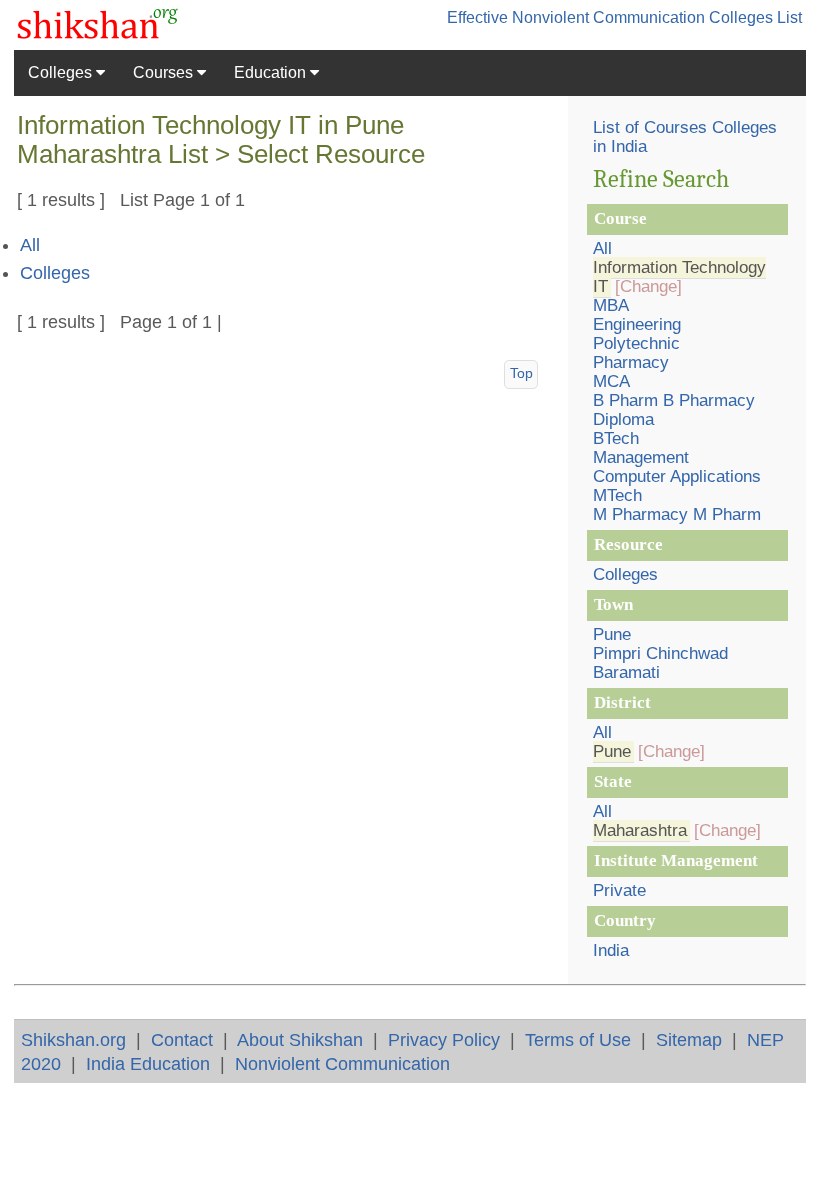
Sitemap (689, 1039)
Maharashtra (640, 830)
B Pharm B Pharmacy (674, 400)
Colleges (62, 72)
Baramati (626, 672)
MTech (617, 495)
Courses (165, 72)
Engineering (637, 324)
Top (521, 373)
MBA (611, 305)
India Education (148, 1063)
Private (619, 890)
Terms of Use (578, 1039)
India (611, 950)
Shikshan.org (73, 1039)
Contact (182, 1039)
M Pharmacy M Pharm (677, 514)
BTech (616, 438)
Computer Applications (677, 476)
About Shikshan (300, 1039)
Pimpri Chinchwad (660, 653)
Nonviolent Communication (342, 1063)
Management (641, 457)
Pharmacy (631, 362)
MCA (611, 381)
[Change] (648, 286)
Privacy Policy (444, 1039)
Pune (612, 634)
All (30, 245)
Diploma (623, 419)
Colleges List (755, 17)
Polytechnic (636, 343)
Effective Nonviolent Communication (576, 17)
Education (272, 72)
